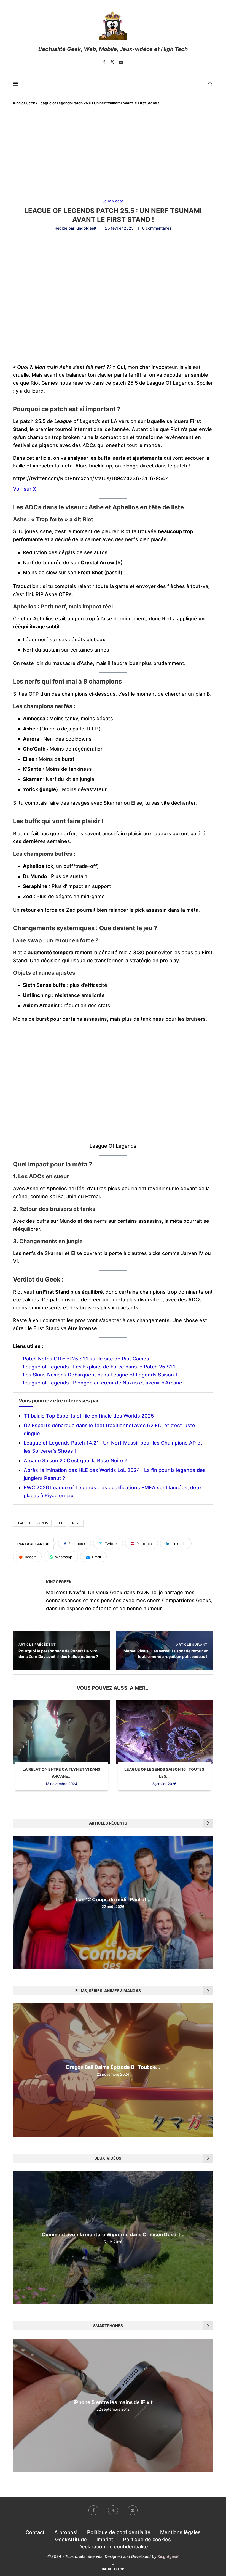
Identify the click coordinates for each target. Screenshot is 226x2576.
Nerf (76, 1523)
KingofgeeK (86, 228)
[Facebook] (104, 62)
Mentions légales (180, 2532)
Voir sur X (25, 489)
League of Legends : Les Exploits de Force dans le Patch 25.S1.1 (99, 1367)
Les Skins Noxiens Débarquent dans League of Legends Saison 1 (100, 1375)
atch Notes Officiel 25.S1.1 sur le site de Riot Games (88, 1359)
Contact (35, 2532)
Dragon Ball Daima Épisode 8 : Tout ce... (113, 2067)
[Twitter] (112, 62)
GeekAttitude (71, 2539)
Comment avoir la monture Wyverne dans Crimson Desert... (113, 2235)
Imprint (105, 2539)
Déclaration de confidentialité (113, 2547)
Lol (60, 1523)
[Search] (210, 84)
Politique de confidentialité (119, 2532)
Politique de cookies (147, 2539)
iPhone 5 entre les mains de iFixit (113, 2402)
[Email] (121, 62)
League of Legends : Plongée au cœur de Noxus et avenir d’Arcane (103, 1383)
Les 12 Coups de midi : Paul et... (113, 1900)
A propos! (66, 2532)
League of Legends (32, 1523)
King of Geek (24, 103)
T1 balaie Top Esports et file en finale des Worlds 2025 (89, 1416)
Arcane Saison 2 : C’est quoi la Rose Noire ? (75, 1460)
